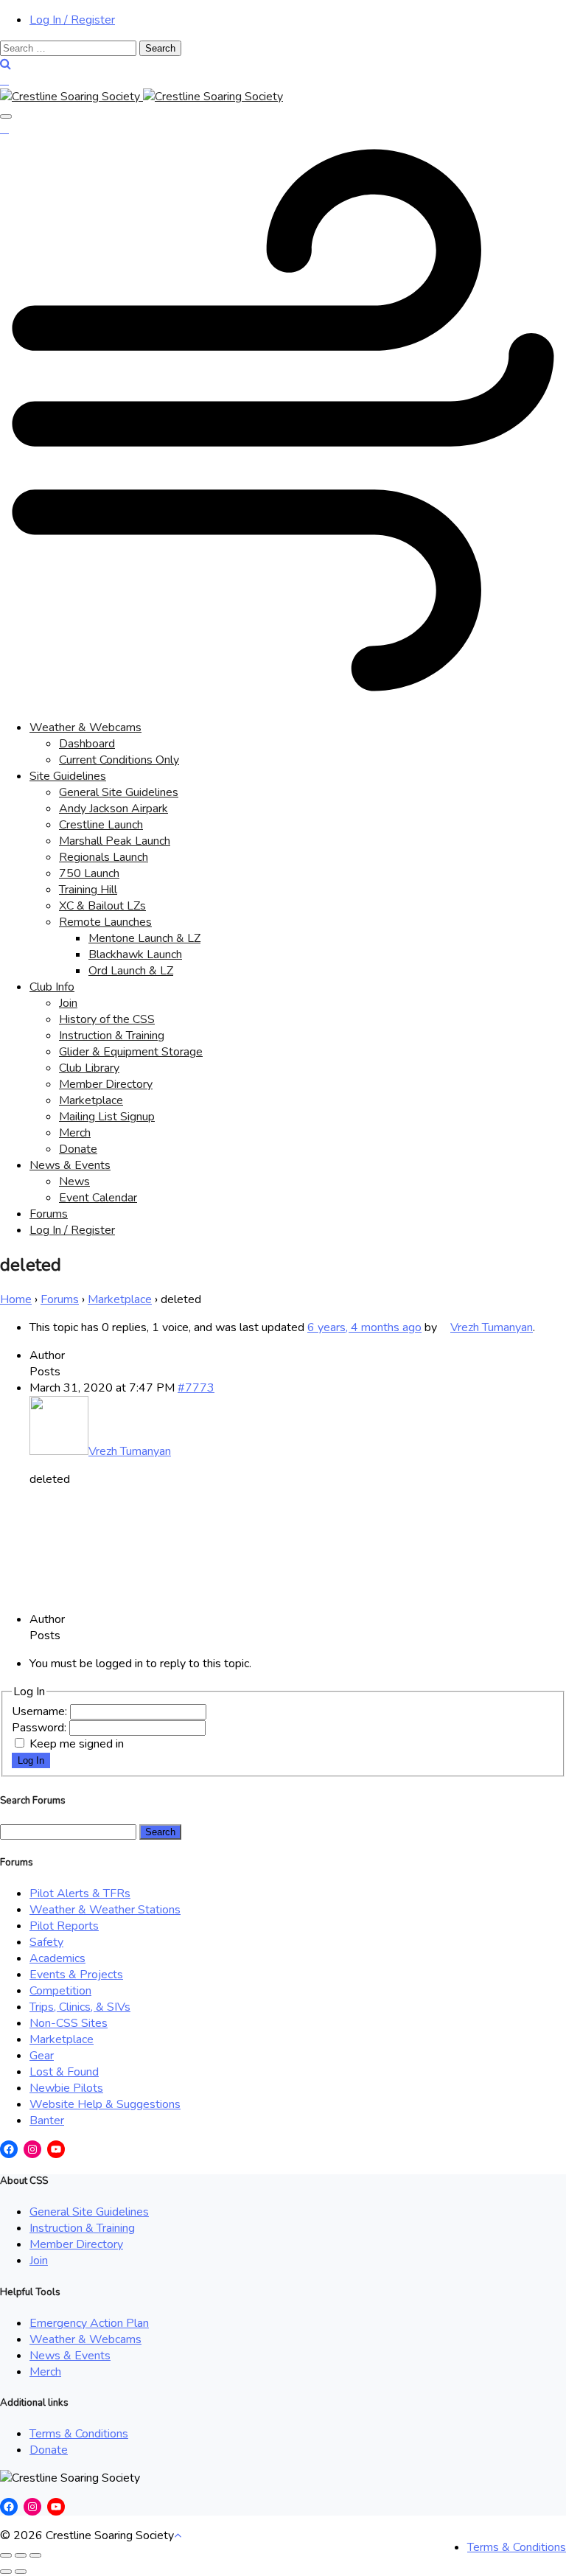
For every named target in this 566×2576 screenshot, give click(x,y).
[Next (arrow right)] (21, 2572)
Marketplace (91, 1100)
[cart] (4, 80)
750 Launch (89, 873)
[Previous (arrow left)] (6, 2572)
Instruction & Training (112, 1036)
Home (16, 1299)
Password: (41, 1728)
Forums (49, 1214)
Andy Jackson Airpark (113, 809)
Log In (31, 1760)
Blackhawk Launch (135, 954)
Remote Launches (105, 922)
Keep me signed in (77, 1744)
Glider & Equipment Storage (131, 1052)
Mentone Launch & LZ (144, 938)
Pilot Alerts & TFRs (80, 1893)
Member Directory (106, 1084)
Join (68, 1003)
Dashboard (87, 744)
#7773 (196, 1388)
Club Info (52, 987)
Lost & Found (64, 2072)
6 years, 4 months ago (364, 1327)
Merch (75, 1133)
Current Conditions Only (119, 760)
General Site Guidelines (119, 792)
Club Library (89, 1068)
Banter (47, 2121)
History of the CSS (107, 1019)
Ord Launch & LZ (131, 971)
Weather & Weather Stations (105, 1910)
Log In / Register (72, 20)
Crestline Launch (101, 825)
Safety (46, 1942)
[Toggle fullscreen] (21, 2555)
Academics (57, 1958)
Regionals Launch (104, 857)
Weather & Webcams (85, 727)
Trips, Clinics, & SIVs (80, 2007)
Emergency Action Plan (89, 2323)
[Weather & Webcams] (283, 699)
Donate (78, 1149)
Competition (60, 1991)
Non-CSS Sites (69, 2023)
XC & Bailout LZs (102, 906)
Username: (41, 1711)
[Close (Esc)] (6, 2555)
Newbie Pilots (66, 2088)
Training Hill (88, 890)
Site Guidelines (68, 776)
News (74, 1181)
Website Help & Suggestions (105, 2104)
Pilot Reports (64, 1926)
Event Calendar (98, 1198)
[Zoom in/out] (35, 2555)
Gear (42, 2056)
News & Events (70, 1165)
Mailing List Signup (107, 1117)
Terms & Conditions (79, 2434)
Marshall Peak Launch (115, 841)
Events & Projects (76, 1975)
